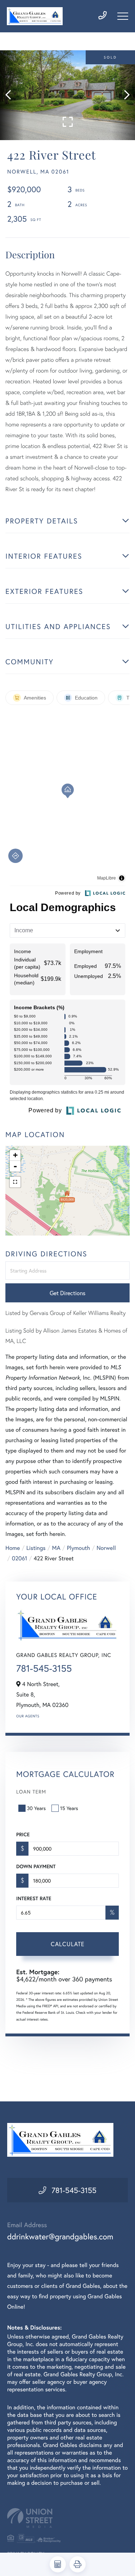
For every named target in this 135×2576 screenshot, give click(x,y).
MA (56, 1548)
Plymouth (78, 1548)
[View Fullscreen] (15, 1182)
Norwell (106, 1548)
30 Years (36, 1808)
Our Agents (28, 1716)
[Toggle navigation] (123, 16)
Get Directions (67, 1293)
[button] (12, 95)
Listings (36, 1548)
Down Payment (36, 1866)
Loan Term (31, 1792)
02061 (20, 1558)
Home (13, 1548)
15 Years (69, 1808)
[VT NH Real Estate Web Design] (67, 2518)
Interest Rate (34, 1898)
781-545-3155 (44, 1668)
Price (23, 1834)
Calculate (68, 1944)
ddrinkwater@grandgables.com (60, 2237)
